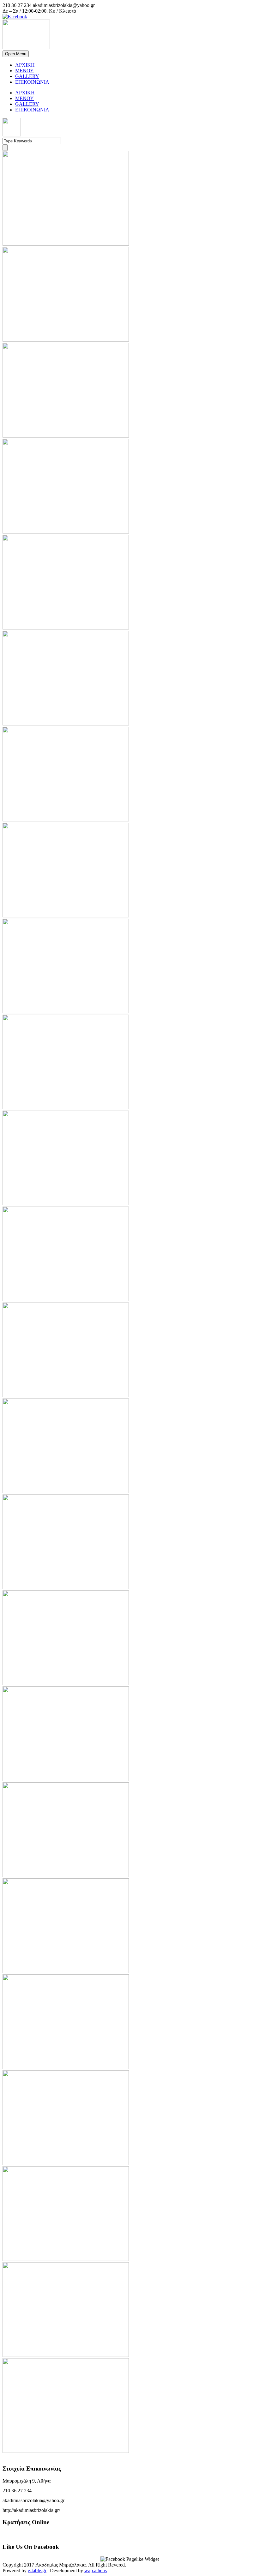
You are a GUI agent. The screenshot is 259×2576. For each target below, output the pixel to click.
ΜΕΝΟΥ (24, 71)
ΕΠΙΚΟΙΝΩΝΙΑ (32, 82)
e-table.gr (37, 2570)
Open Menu (16, 54)
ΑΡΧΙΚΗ (25, 65)
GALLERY (27, 76)
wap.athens (96, 2570)
